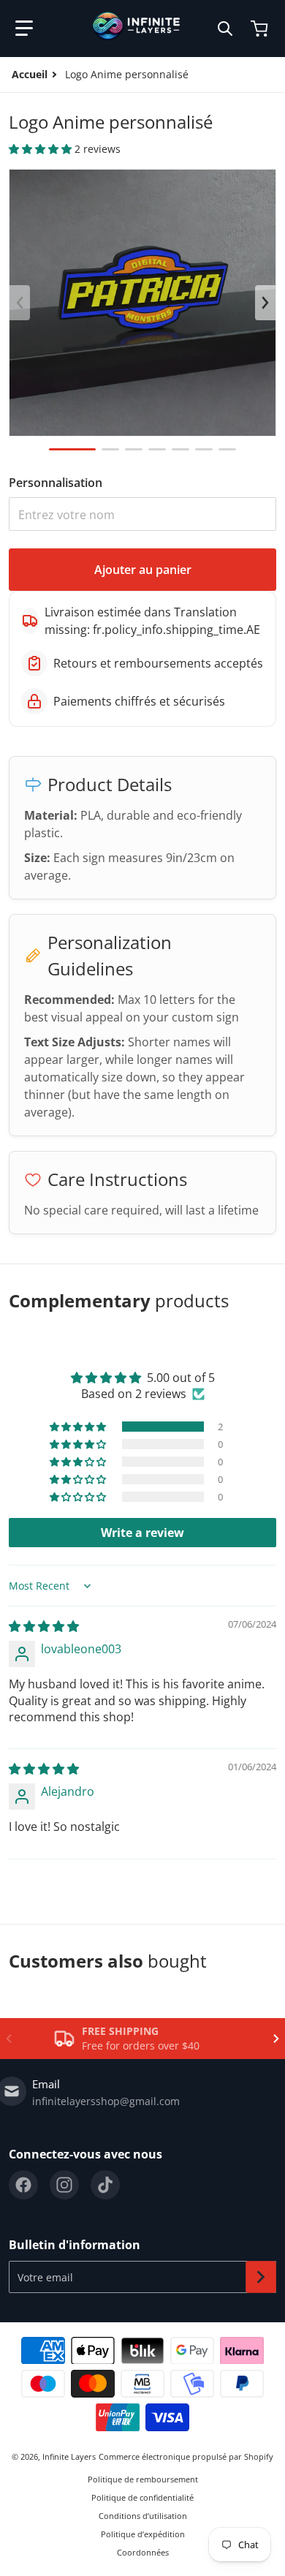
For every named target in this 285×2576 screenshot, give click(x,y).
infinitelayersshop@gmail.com (106, 2101)
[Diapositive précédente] (20, 303)
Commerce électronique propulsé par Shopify (186, 2456)
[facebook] (23, 2185)
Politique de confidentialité (142, 2497)
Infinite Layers (69, 2456)
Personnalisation (56, 483)
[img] (44, 1626)
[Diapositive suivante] (265, 303)
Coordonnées (143, 2552)
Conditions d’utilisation (143, 2516)
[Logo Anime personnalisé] (72, 449)
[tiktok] (105, 2185)
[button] (24, 29)
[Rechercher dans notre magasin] (225, 29)
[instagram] (64, 2185)
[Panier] (261, 29)
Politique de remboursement (143, 2479)
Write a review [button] (142, 1533)
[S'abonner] (261, 2277)
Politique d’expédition (143, 2534)
